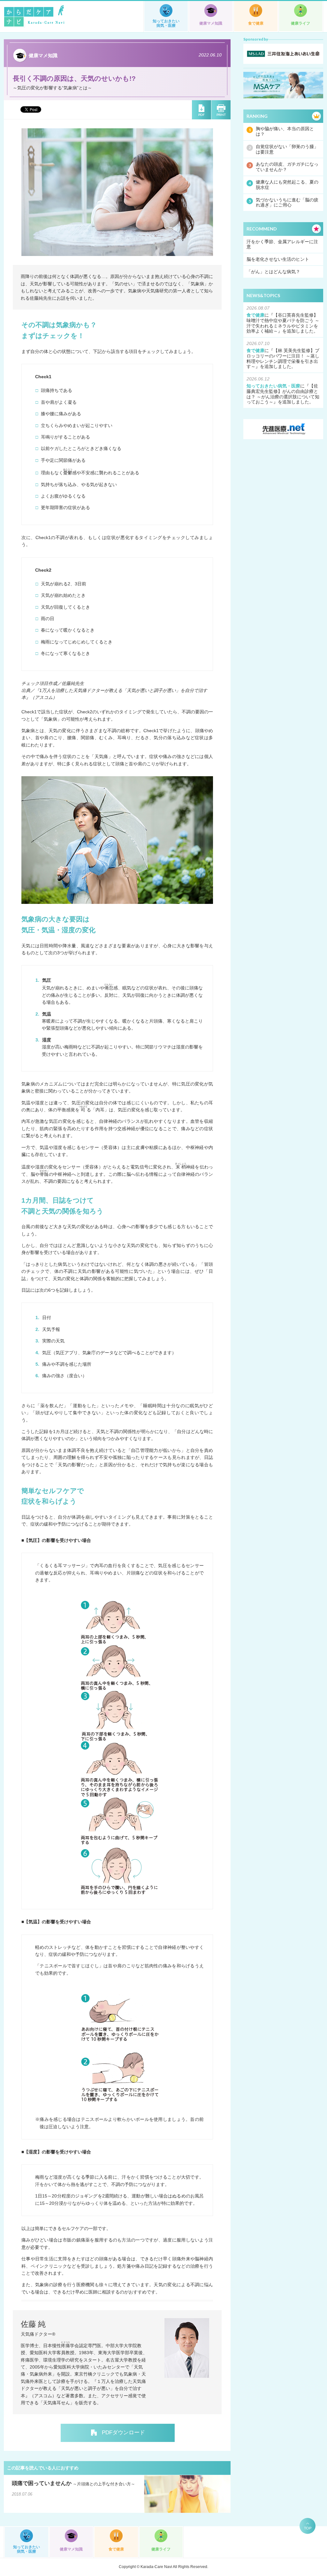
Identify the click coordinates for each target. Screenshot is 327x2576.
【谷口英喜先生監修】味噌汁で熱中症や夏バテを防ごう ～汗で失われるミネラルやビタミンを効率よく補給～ (283, 323)
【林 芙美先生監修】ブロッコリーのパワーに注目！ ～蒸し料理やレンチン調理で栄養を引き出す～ (283, 358)
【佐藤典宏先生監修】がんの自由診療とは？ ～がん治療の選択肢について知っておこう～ (283, 394)
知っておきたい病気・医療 (166, 23)
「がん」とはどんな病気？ (273, 272)
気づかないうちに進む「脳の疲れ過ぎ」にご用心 (287, 203)
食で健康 (256, 23)
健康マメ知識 (211, 23)
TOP (308, 2528)
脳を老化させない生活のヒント (278, 259)
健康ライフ (300, 23)
